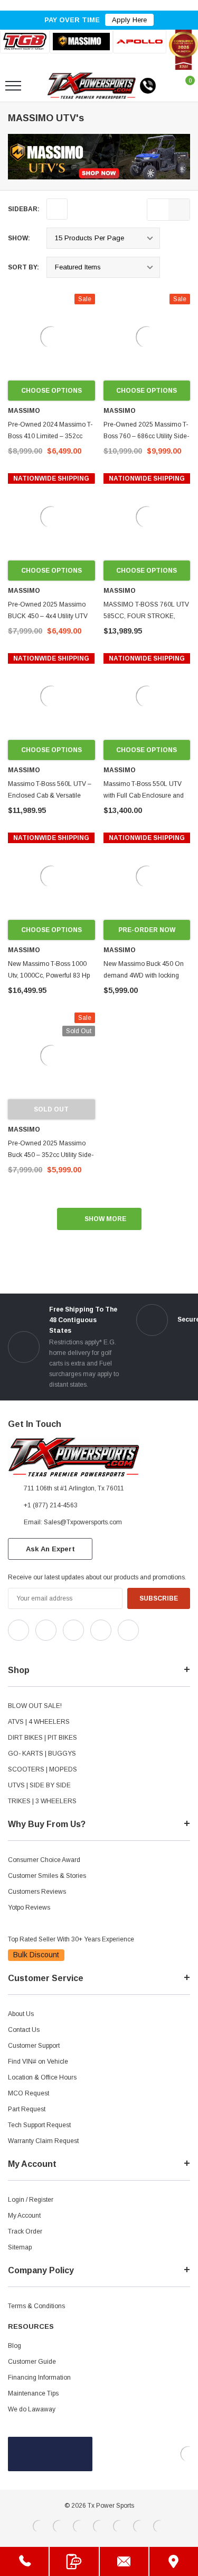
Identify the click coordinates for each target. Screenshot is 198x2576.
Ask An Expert (50, 1549)
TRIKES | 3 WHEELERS (42, 1801)
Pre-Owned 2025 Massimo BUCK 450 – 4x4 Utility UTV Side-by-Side (48, 616)
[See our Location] (174, 2561)
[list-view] (158, 210)
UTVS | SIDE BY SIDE (39, 1785)
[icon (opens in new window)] (18, 1630)
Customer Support (34, 2046)
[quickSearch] (38, 86)
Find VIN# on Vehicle (38, 2062)
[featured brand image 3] (140, 42)
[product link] (51, 337)
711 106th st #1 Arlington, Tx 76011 (74, 1488)
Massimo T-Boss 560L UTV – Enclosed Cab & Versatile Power (50, 796)
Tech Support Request (39, 2125)
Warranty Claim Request (43, 2141)
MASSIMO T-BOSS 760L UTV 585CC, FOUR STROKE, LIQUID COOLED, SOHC (146, 616)
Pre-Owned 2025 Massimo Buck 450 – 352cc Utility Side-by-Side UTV (51, 1155)
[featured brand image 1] (82, 42)
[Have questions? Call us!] (24, 2561)
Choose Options (51, 391)
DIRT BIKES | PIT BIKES (43, 1738)
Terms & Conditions (36, 2306)
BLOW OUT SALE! (35, 1706)
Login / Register (31, 2200)
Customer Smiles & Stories (47, 1876)
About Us (21, 2014)
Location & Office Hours (42, 2077)
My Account (24, 2216)
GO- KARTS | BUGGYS (42, 1754)
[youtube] (37, 1650)
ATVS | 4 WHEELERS (39, 1722)
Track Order (25, 2231)
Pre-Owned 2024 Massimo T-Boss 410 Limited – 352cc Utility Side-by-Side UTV (50, 436)
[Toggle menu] (13, 86)
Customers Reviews (37, 1892)
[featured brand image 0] (25, 42)
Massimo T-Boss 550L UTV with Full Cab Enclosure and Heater (144, 796)
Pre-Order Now (147, 930)
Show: (19, 238)
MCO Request (29, 2093)
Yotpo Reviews (29, 1908)
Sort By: (23, 267)
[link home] (92, 86)
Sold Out (51, 1109)
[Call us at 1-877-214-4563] (148, 86)
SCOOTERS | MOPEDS (43, 1769)
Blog (15, 2346)
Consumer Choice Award (44, 1860)
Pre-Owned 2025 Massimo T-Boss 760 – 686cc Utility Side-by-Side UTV (146, 436)
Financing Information (39, 2378)
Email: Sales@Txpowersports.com (73, 1522)
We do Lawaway (32, 2409)
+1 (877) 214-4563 (51, 1505)
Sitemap (20, 2247)
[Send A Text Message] (74, 2561)
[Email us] (124, 2561)
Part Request (27, 2109)
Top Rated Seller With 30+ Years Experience (71, 1939)
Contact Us (24, 2030)
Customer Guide (32, 2362)
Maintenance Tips (33, 2393)
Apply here (129, 20)
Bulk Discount (36, 1955)
